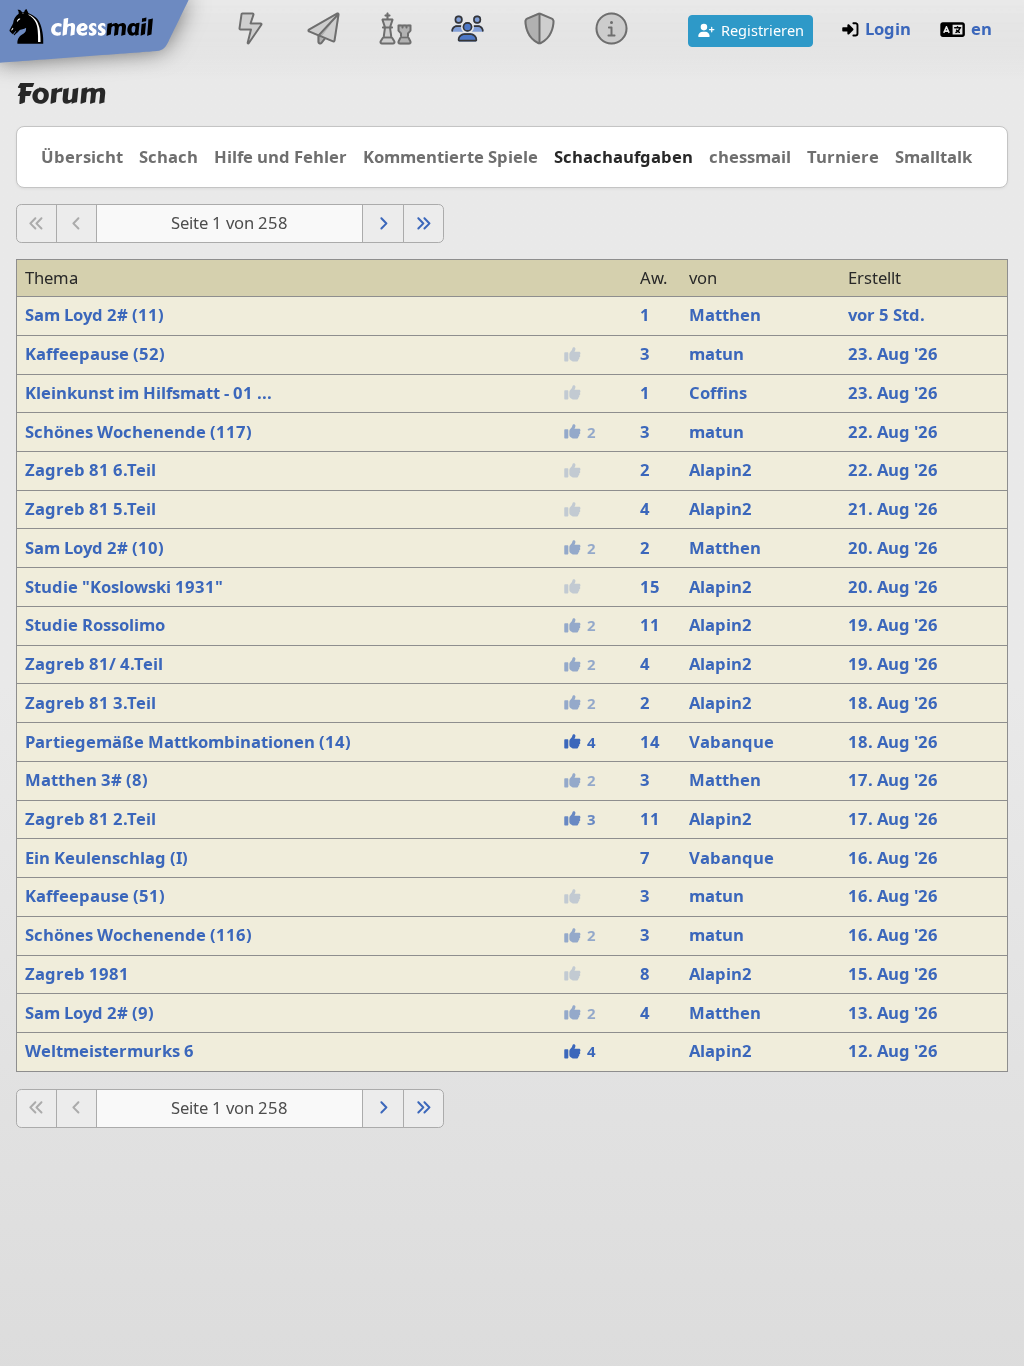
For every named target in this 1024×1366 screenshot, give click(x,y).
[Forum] (467, 30)
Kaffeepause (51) (95, 895)
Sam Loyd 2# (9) (89, 1012)
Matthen (725, 314)
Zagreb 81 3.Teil (90, 702)
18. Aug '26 (893, 702)
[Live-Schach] (251, 30)
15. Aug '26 (893, 973)
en (981, 28)
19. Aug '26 (893, 624)
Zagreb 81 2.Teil (90, 818)
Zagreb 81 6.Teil (90, 469)
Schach (168, 156)
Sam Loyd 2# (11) (94, 314)
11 (650, 624)
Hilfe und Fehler (280, 156)
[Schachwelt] (395, 30)
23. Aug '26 (893, 353)
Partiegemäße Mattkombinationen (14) (188, 741)
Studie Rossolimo (95, 624)
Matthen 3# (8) (86, 779)
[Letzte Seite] (423, 223)
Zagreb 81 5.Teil (90, 508)
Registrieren (762, 30)
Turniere (843, 156)
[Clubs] (540, 30)
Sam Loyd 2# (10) (94, 547)
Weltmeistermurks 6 (109, 1050)
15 (650, 586)
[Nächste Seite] (382, 223)
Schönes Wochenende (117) (138, 431)
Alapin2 (720, 469)
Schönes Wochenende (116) (138, 934)
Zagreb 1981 (77, 973)
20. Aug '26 (893, 547)
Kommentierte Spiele (450, 156)
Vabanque (731, 741)
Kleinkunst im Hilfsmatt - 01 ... (148, 392)
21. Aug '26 (893, 508)
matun (716, 353)
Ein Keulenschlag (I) (106, 857)
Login (888, 28)
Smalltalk (933, 156)
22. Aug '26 (893, 431)
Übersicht (82, 156)
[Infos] (612, 30)
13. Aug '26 (893, 1012)
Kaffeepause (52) (95, 353)
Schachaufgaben (623, 156)
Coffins (718, 392)
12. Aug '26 (893, 1050)
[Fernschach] (323, 30)
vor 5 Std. (886, 314)
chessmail (750, 156)
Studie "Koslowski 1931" (124, 586)
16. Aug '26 (893, 857)
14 (650, 741)
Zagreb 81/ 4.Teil (94, 663)
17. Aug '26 (893, 779)
